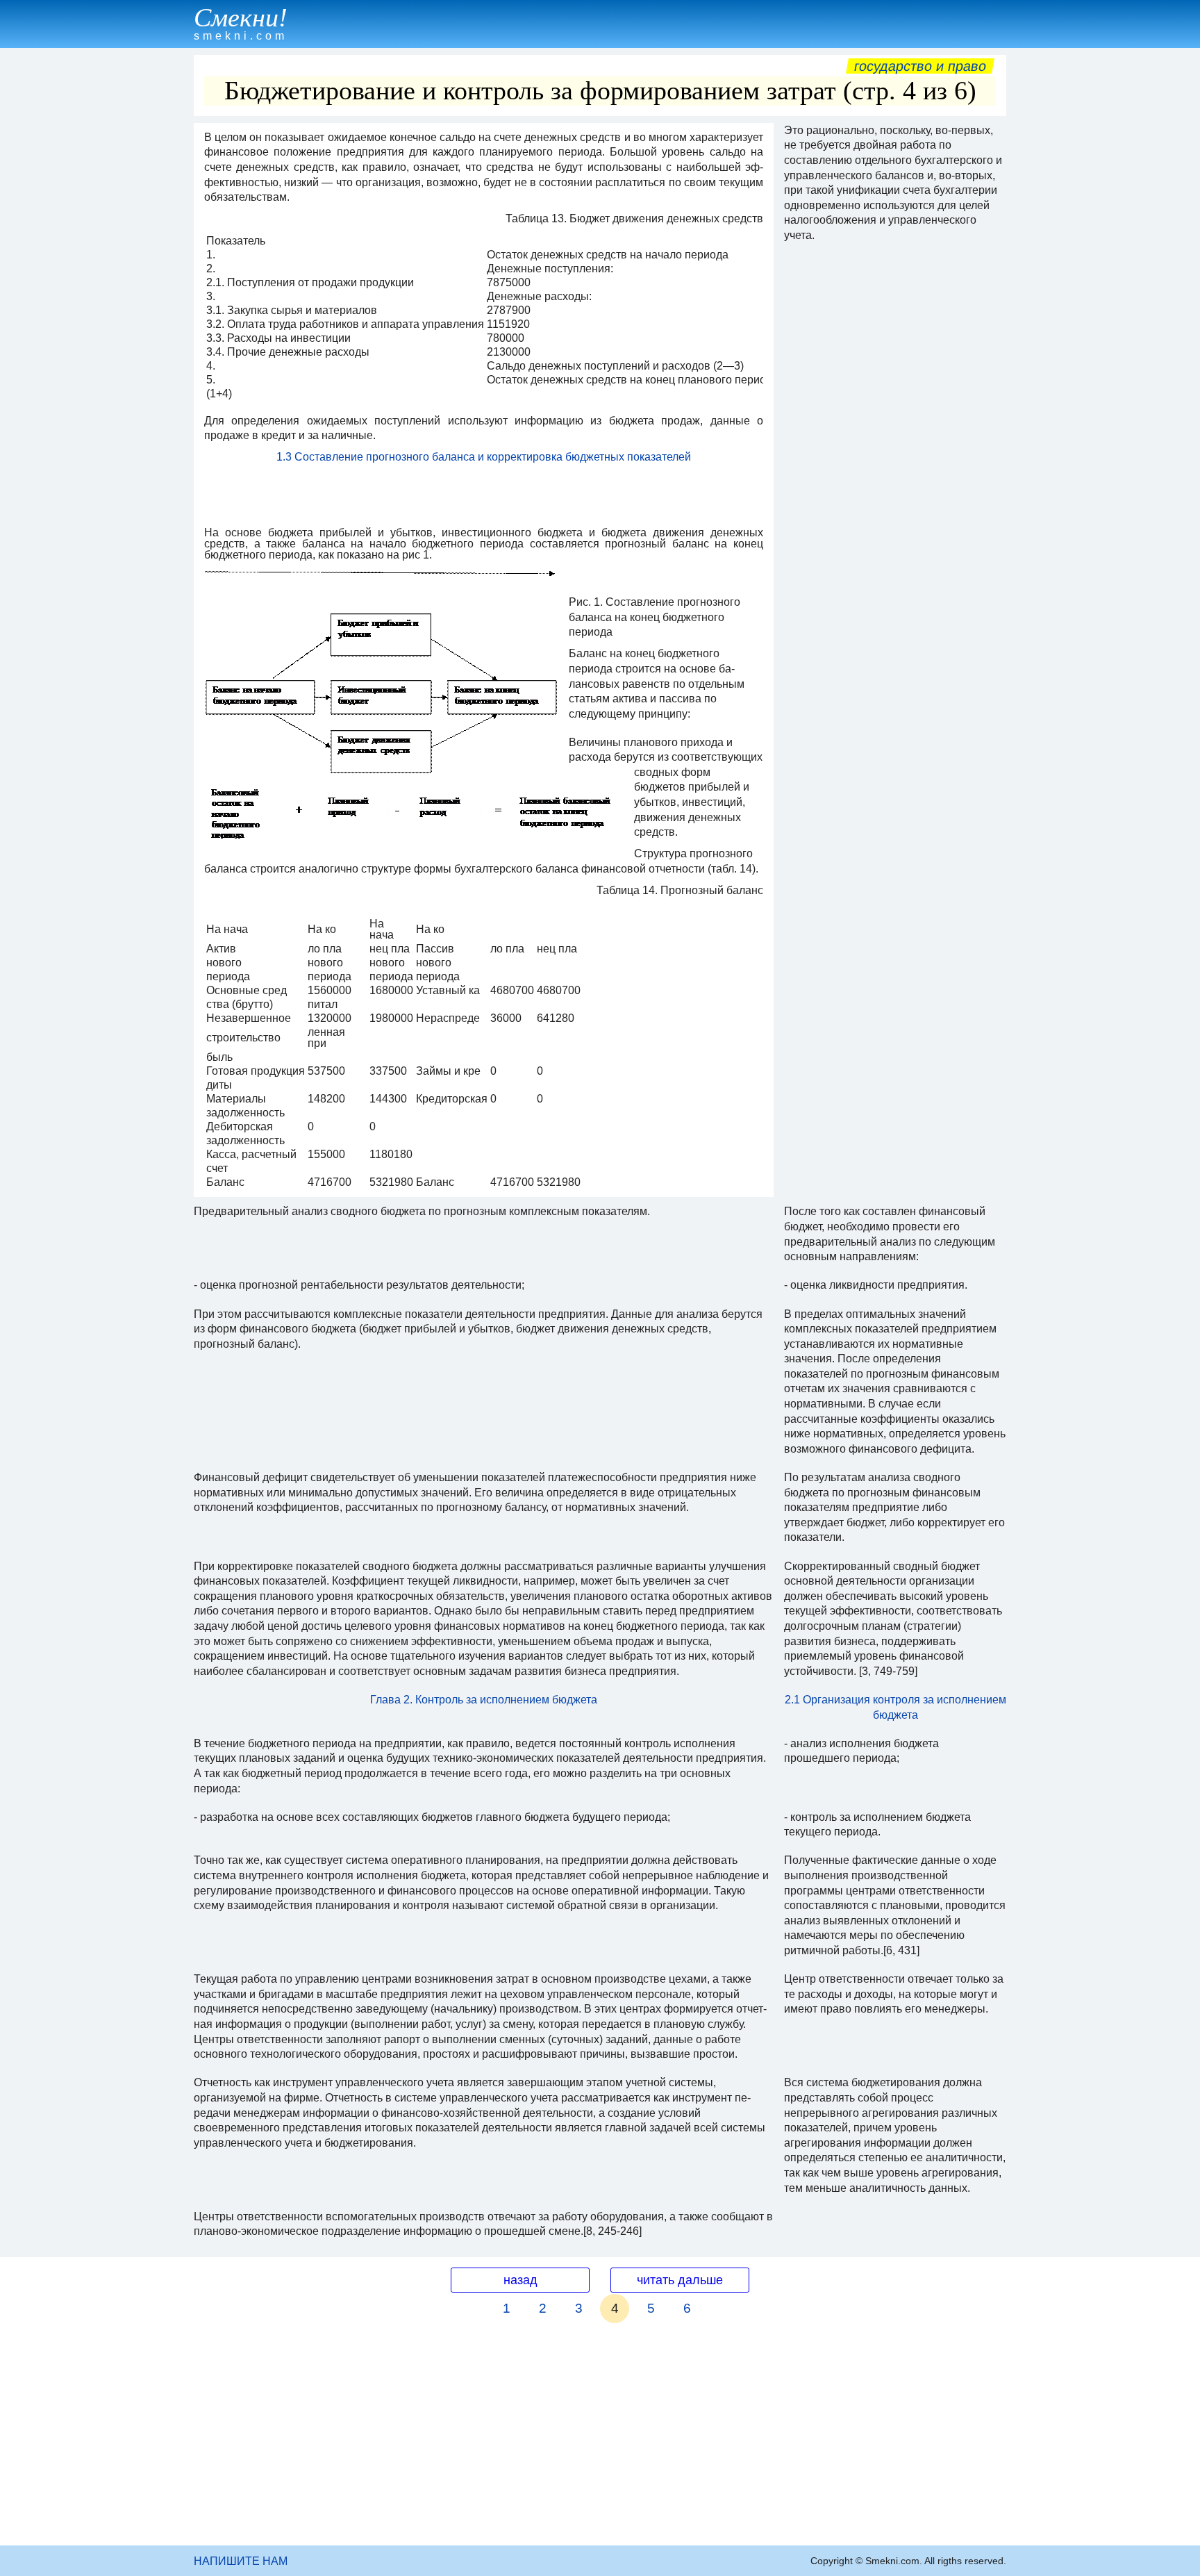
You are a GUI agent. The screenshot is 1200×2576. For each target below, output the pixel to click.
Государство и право (920, 66)
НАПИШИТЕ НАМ (241, 2561)
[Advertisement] (600, 2441)
